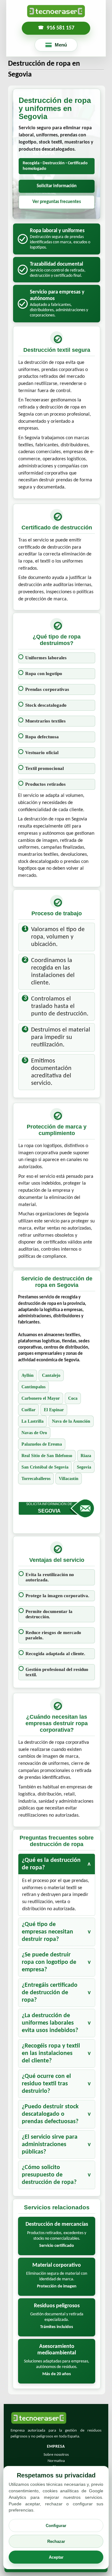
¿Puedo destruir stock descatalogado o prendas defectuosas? (50, 2114)
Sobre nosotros (56, 2455)
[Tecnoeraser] (56, 11)
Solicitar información (57, 186)
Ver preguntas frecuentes (57, 202)
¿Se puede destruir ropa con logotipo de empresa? (49, 1962)
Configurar (56, 2526)
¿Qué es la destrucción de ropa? (51, 1864)
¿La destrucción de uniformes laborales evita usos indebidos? (50, 2023)
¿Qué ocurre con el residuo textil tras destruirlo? (46, 2084)
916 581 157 (61, 28)
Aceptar (56, 2557)
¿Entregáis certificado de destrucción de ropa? (50, 1993)
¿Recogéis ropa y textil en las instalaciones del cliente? (51, 2053)
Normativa (56, 2461)
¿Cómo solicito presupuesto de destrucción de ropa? (49, 2175)
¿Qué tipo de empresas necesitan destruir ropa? (47, 1932)
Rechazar (56, 2541)
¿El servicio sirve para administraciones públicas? (50, 2145)
